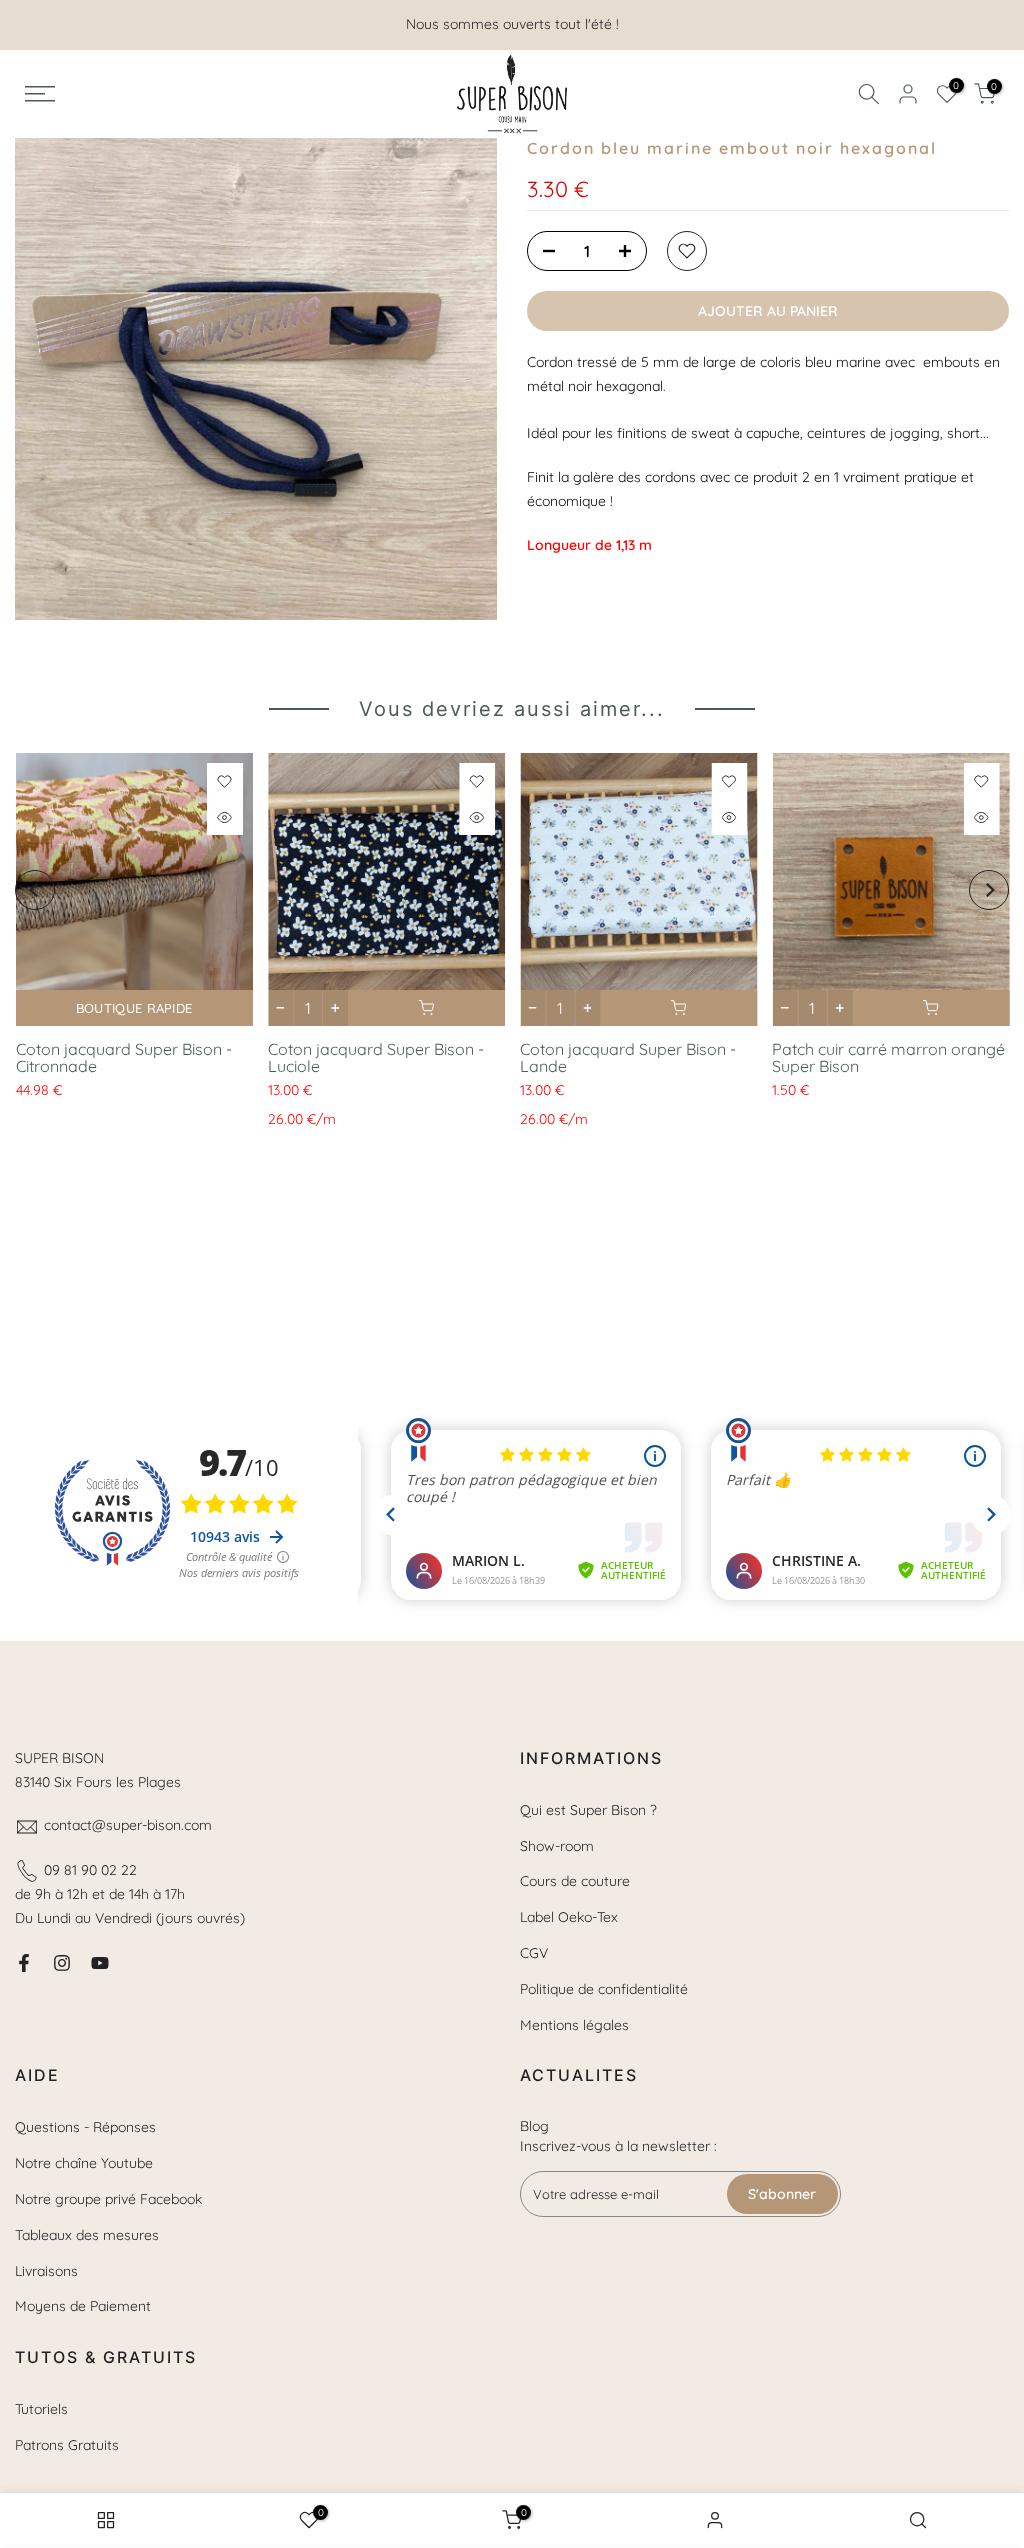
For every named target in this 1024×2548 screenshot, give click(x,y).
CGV (534, 1953)
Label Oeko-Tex (569, 1917)
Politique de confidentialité (604, 1989)
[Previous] (35, 890)
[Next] (989, 890)
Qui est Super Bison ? (588, 1810)
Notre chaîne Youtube (84, 2163)
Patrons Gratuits (67, 2445)
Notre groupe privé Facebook (108, 2199)
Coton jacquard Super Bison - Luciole (375, 1057)
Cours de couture (575, 1881)
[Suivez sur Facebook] (24, 1963)
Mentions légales (574, 2025)
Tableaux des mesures (87, 2235)
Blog (534, 2126)
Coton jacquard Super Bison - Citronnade (123, 1057)
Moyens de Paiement (83, 2306)
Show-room (557, 1846)
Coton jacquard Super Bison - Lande (628, 1057)
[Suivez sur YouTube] (100, 1963)
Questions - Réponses (85, 2127)
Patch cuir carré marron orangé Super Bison (888, 1057)
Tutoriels (41, 2409)
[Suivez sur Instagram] (62, 1963)
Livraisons (46, 2271)
